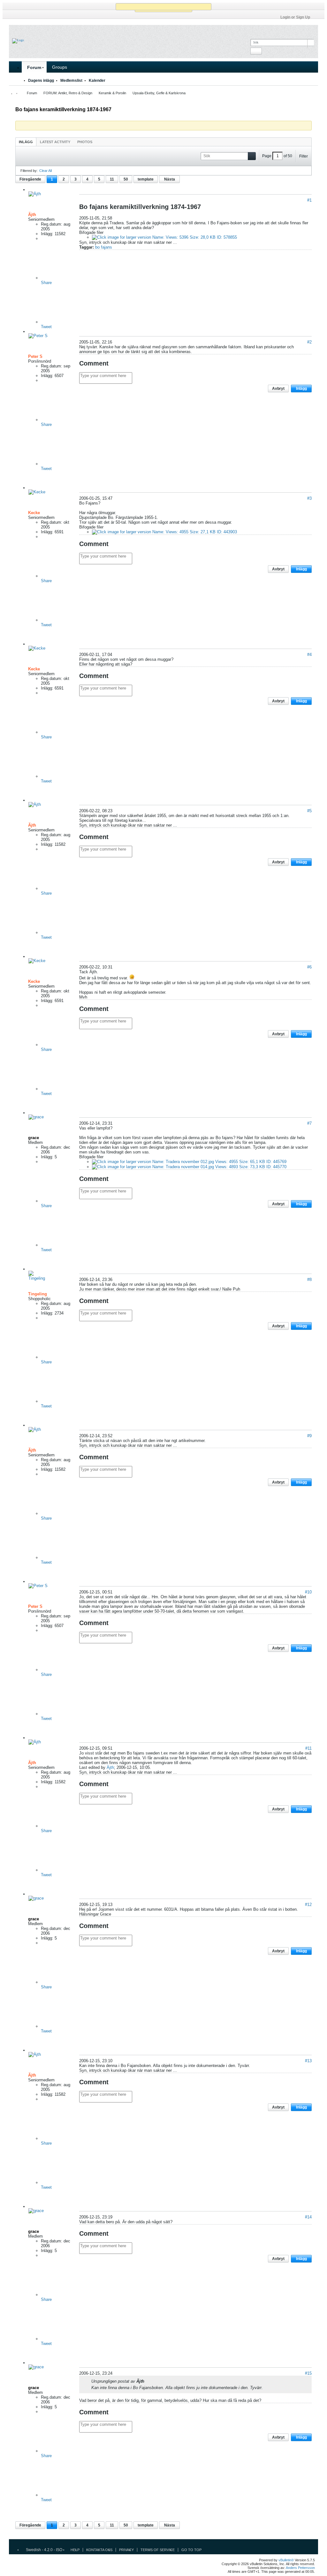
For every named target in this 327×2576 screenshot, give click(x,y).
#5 (309, 811)
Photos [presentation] (85, 142)
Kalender (97, 81)
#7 (309, 1123)
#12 (308, 1905)
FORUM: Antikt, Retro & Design (68, 93)
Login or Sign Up (295, 17)
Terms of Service (158, 2550)
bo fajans (104, 247)
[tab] (26, 142)
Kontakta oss (99, 2550)
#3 (309, 498)
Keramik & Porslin (112, 93)
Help (75, 2550)
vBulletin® (286, 2560)
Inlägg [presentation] (26, 142)
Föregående (30, 179)
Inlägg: (47, 234)
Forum (34, 67)
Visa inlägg (148, 2381)
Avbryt (278, 389)
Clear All (46, 171)
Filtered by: (29, 171)
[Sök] (256, 51)
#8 (309, 1280)
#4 (309, 655)
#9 (309, 1436)
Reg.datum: (52, 224)
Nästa (170, 179)
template (146, 179)
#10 (308, 1592)
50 (126, 179)
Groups (60, 67)
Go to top (191, 2550)
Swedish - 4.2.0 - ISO (44, 2550)
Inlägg (301, 389)
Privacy (126, 2550)
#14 (308, 2217)
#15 (308, 2373)
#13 (308, 2061)
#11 (308, 1748)
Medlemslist (71, 81)
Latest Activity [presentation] (55, 142)
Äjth (110, 1767)
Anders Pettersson (300, 2568)
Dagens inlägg (41, 81)
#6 (309, 967)
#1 (309, 200)
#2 (309, 342)
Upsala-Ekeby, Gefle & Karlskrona (159, 93)
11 (112, 179)
